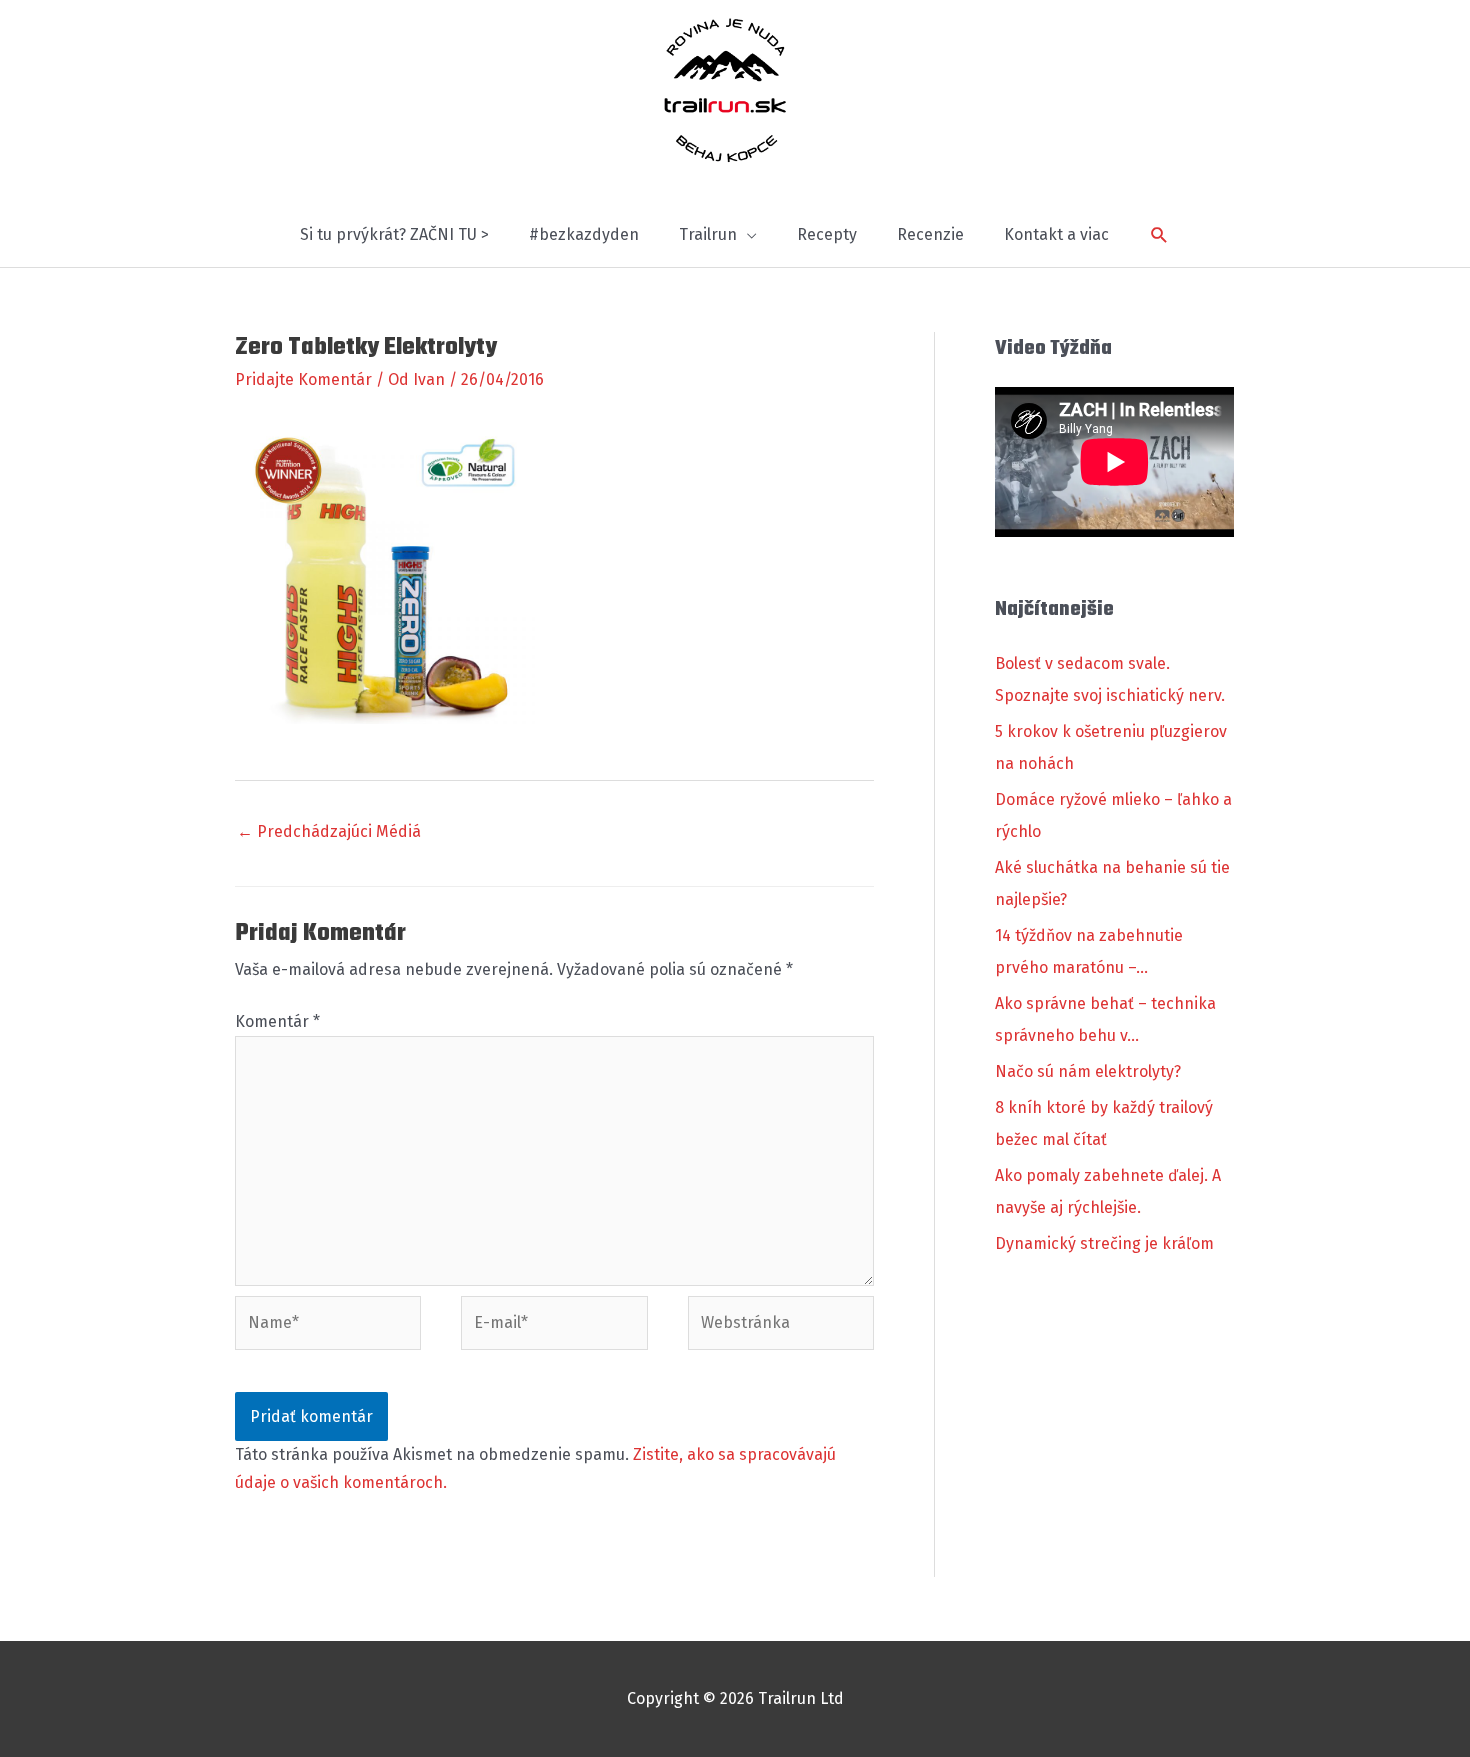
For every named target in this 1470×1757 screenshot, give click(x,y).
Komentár (277, 1021)
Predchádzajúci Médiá (329, 831)
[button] (1159, 235)
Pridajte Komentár (303, 379)
